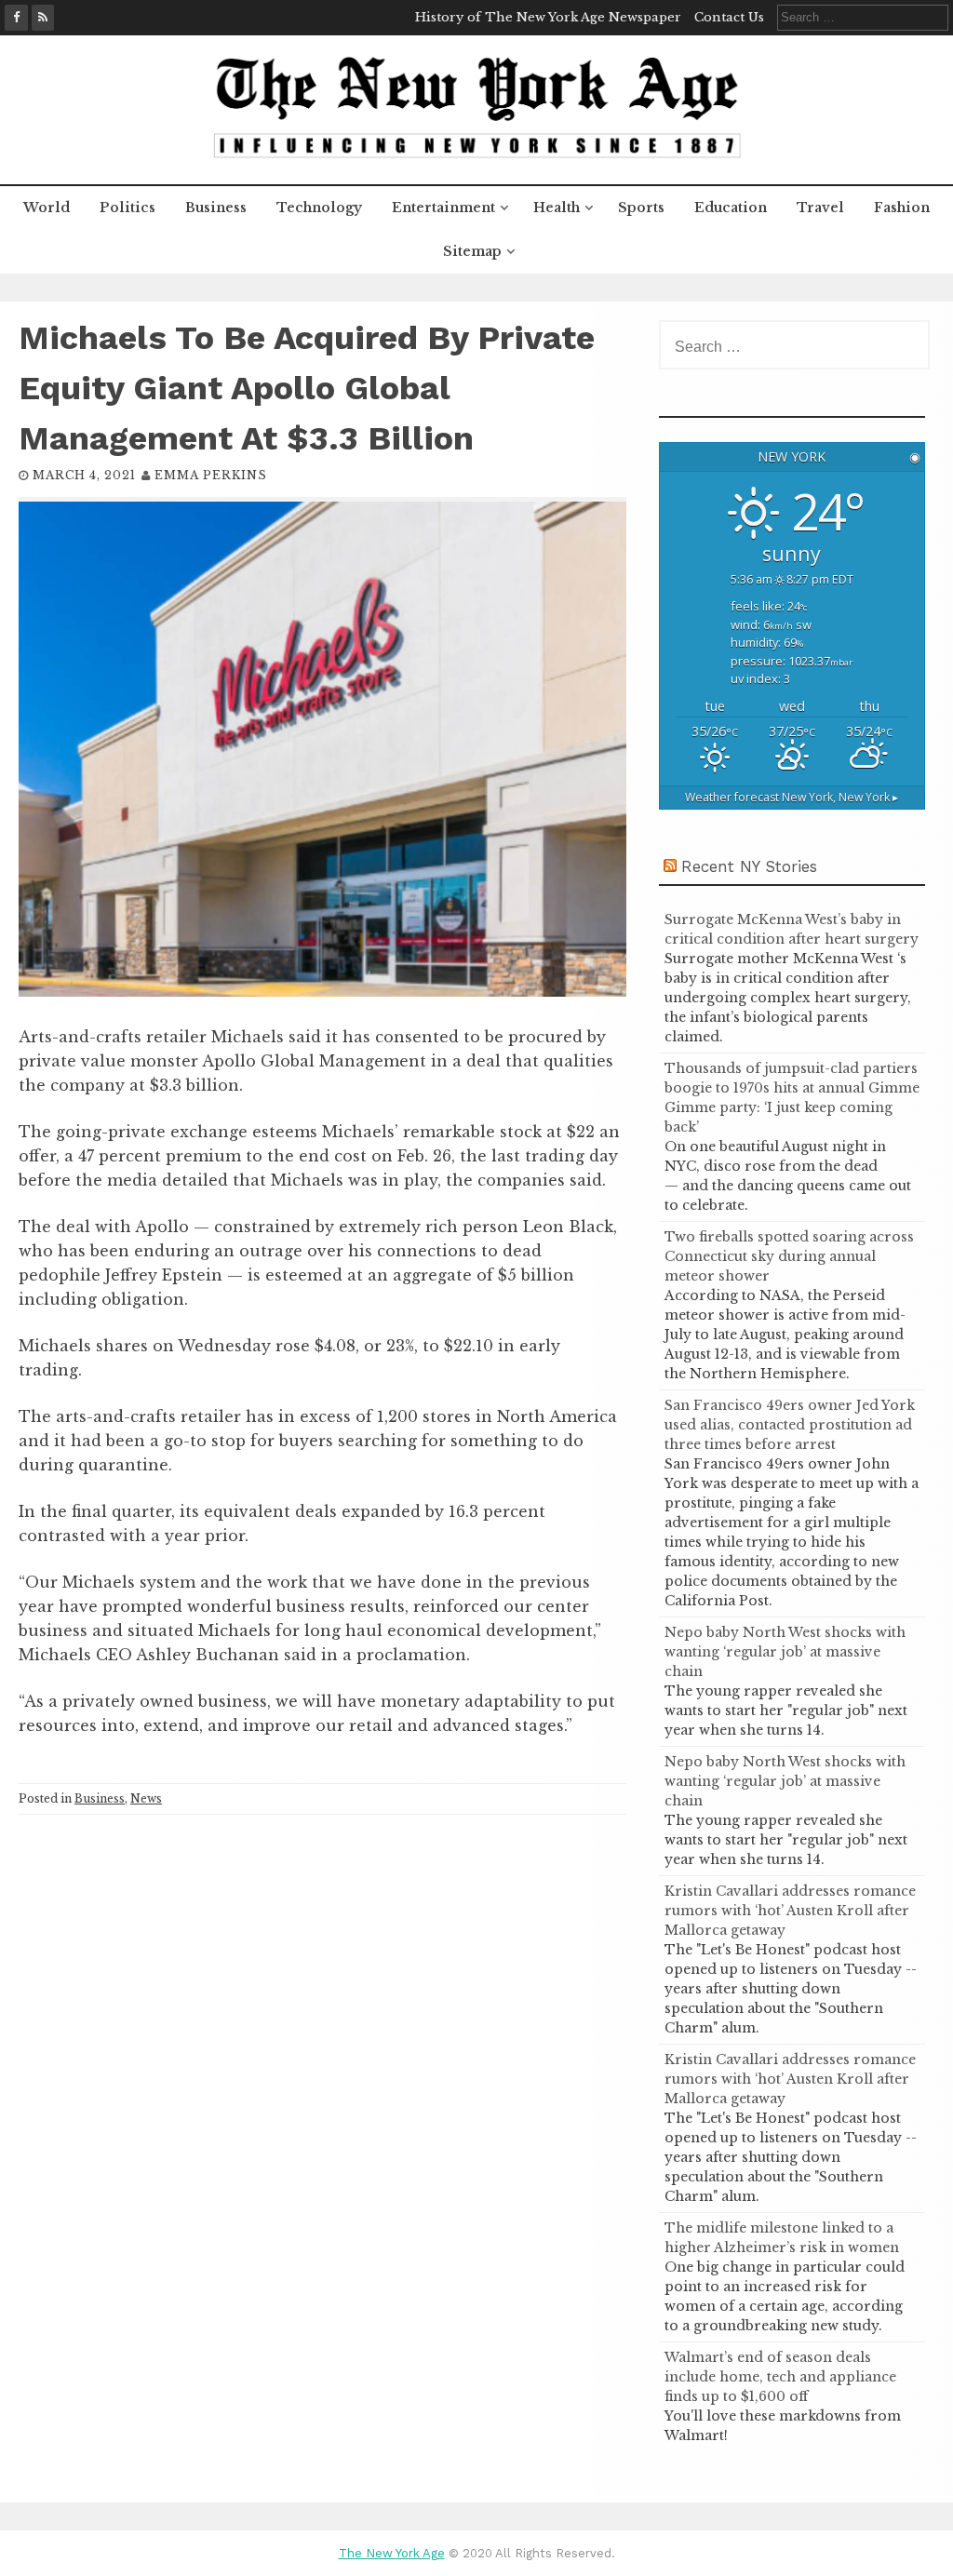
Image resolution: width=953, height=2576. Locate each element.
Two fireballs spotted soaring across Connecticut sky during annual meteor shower (789, 1256)
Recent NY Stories (749, 866)
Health (557, 208)
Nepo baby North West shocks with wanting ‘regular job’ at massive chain (785, 1652)
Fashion (902, 208)
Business (216, 208)
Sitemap (472, 251)
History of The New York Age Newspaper (548, 17)
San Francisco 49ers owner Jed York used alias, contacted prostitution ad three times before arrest (790, 1425)
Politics (128, 208)
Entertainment (443, 208)
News (146, 1798)
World (47, 208)
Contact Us (729, 17)
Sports (641, 208)
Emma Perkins (211, 475)
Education (731, 208)
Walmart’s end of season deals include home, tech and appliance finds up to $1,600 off (780, 2377)
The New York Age (392, 2553)
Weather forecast (792, 797)
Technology (319, 208)
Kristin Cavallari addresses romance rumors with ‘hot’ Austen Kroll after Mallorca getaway (790, 1911)
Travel (820, 208)
